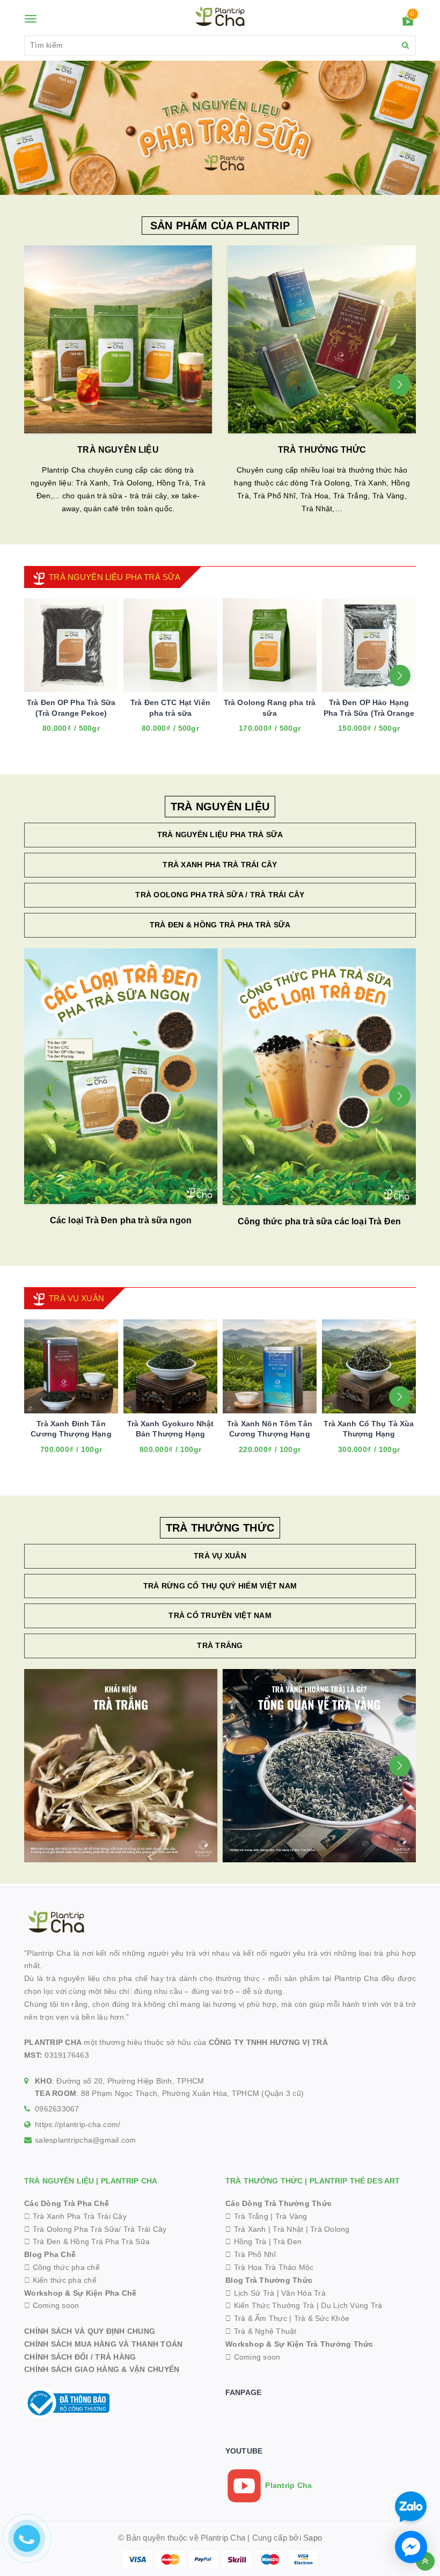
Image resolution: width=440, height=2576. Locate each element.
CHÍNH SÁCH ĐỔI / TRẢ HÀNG (80, 2357)
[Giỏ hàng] (408, 23)
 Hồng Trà (247, 2241)
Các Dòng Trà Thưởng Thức (278, 2203)
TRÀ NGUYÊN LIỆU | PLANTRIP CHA (91, 2181)
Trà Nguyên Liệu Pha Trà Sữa (220, 835)
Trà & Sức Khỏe (322, 2318)
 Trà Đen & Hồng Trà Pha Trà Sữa (87, 2241)
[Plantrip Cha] (220, 127)
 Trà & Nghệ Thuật (261, 2331)
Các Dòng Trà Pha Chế (67, 2203)
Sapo (313, 2538)
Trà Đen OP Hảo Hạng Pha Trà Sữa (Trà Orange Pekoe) (369, 713)
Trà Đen (287, 2241)
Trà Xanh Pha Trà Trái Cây (220, 865)
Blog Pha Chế (50, 2254)
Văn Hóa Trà (303, 2293)
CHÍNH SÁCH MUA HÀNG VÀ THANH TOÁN (103, 2344)
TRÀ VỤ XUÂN (76, 1298)
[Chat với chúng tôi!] (411, 2547)
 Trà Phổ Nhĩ (251, 2254)
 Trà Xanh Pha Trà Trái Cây (75, 2216)
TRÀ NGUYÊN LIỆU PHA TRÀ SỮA (115, 577)
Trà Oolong (330, 2229)
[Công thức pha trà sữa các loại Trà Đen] (319, 1077)
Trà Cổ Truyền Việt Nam (220, 1615)
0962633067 (57, 2109)
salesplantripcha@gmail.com (86, 2140)
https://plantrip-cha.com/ (78, 2124)
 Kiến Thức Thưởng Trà (270, 2305)
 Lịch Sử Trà (250, 2293)
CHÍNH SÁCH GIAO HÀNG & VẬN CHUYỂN (102, 2369)
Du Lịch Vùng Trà (351, 2305)
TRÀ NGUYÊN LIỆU (118, 450)
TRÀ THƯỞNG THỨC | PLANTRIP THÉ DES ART (313, 2181)
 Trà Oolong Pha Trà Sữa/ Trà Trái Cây (96, 2229)
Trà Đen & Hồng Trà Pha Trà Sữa (220, 925)
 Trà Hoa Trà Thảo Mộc (270, 2267)
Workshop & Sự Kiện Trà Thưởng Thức (299, 2344)
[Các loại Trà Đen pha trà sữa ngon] (121, 1076)
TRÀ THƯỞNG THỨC (322, 450)
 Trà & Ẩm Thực (256, 2318)
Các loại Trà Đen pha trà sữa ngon (121, 1220)
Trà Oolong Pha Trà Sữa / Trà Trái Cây (220, 895)
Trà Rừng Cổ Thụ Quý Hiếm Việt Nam (220, 1586)
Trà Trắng (220, 1645)
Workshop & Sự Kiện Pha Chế (80, 2293)
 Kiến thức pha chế (60, 2280)
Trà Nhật (288, 2229)
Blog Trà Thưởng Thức (269, 2280)
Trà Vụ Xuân (220, 1556)
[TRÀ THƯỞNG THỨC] (322, 339)
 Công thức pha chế (62, 2267)
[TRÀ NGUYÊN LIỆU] (118, 339)
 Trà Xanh (246, 2229)
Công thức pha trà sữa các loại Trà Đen (319, 1221)
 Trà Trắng (247, 2216)
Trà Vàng (291, 2216)
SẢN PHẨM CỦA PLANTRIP (220, 226)
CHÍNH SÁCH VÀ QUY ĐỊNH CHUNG (90, 2331)
